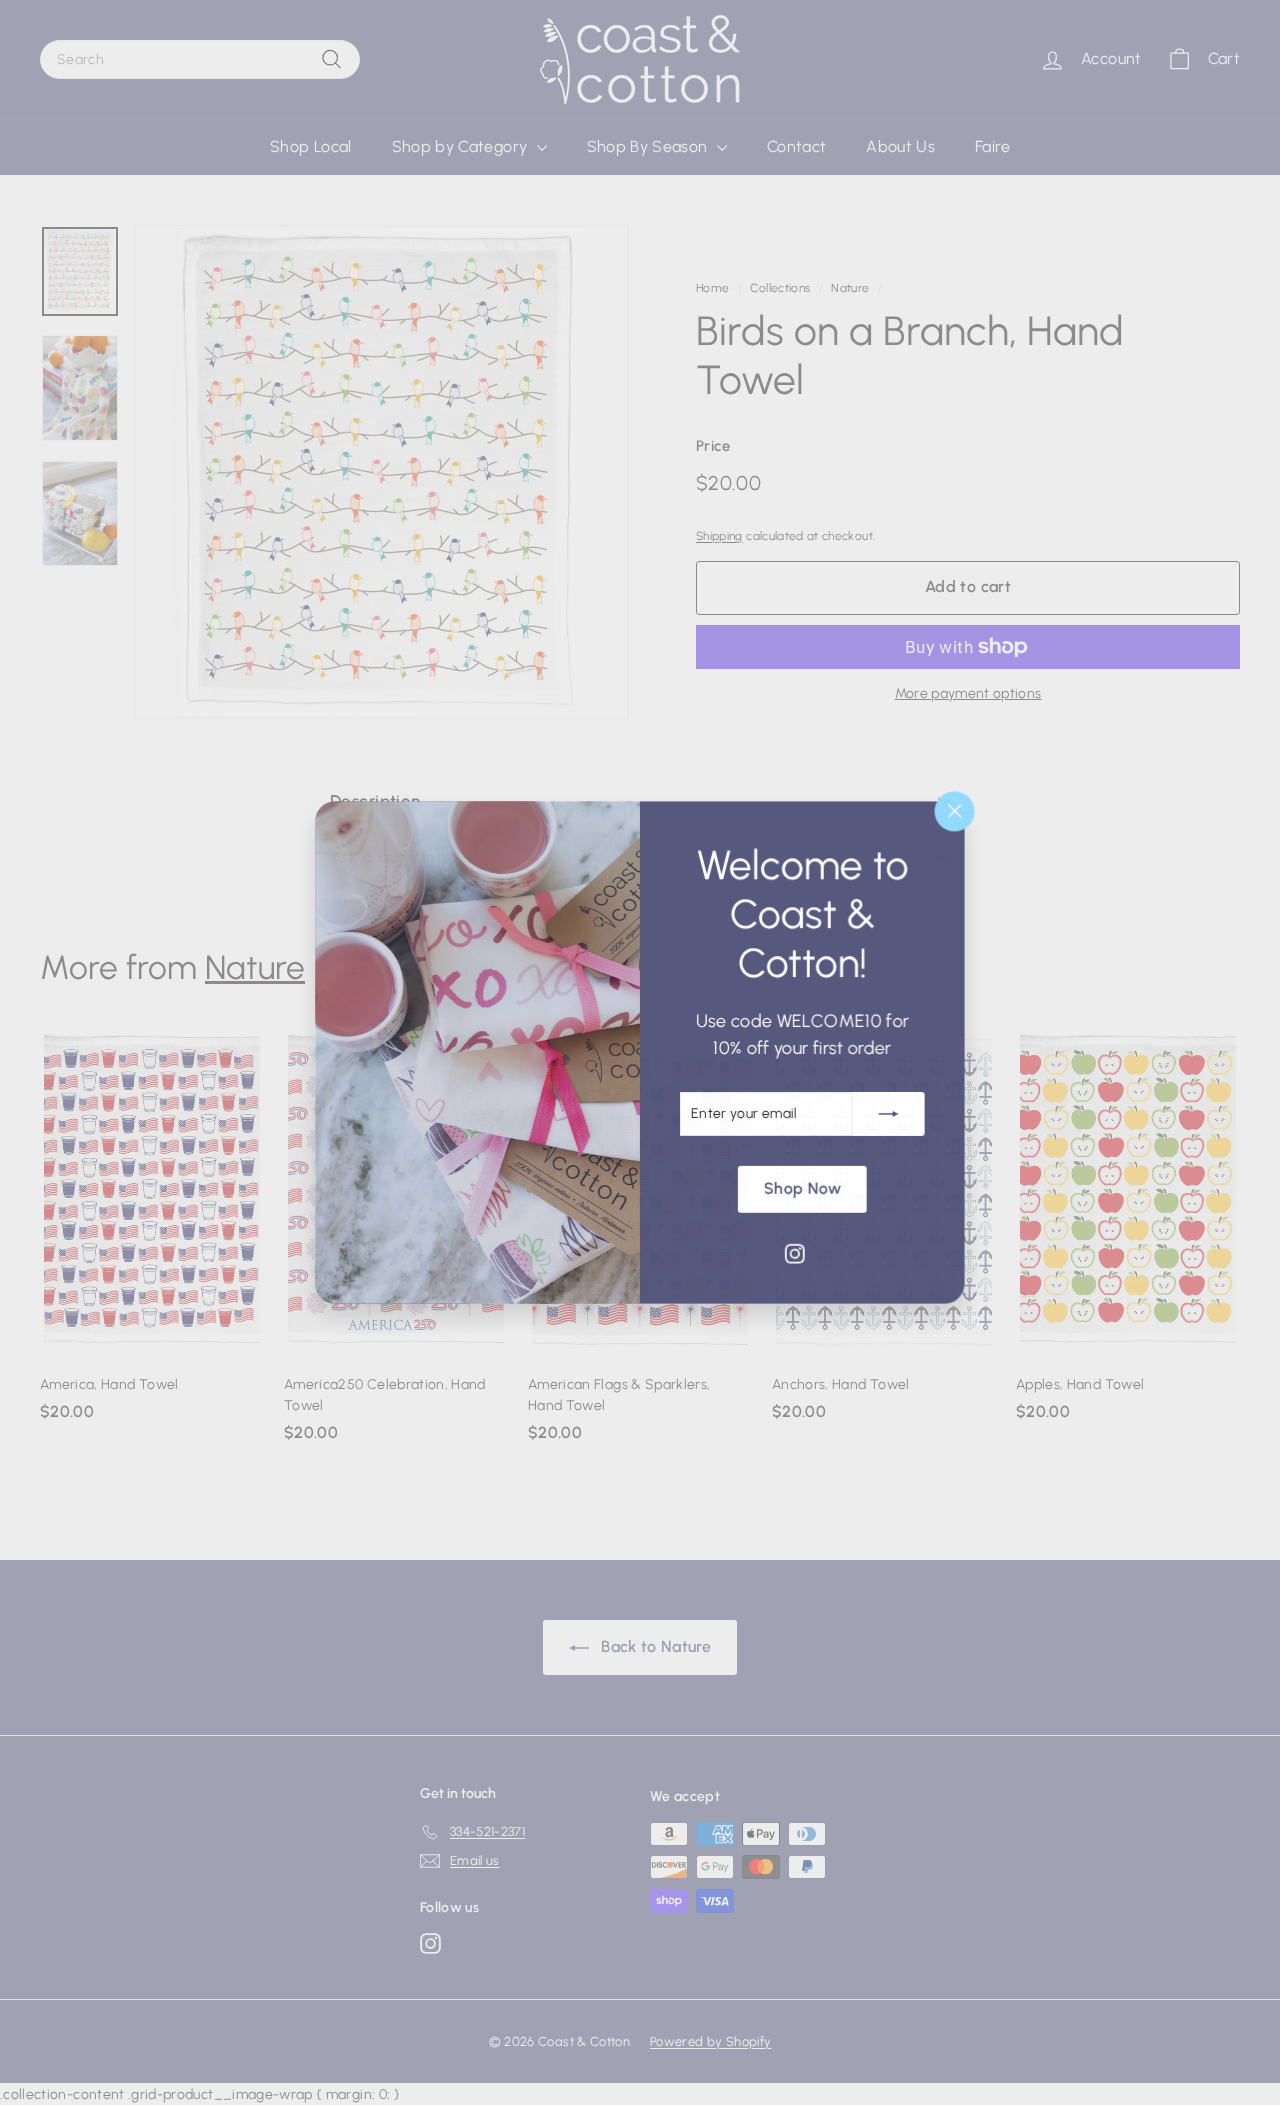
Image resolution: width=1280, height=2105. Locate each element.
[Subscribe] (889, 1114)
